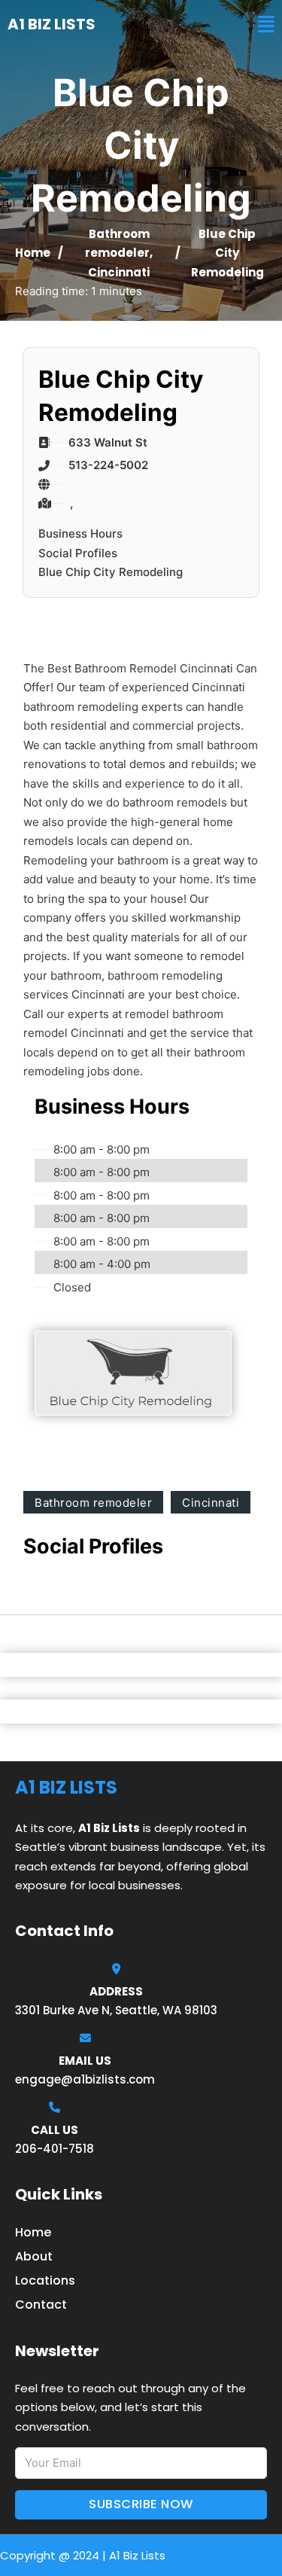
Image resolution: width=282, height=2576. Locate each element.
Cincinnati (119, 272)
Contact (41, 2305)
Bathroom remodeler (93, 1503)
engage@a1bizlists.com (85, 2079)
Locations (45, 2280)
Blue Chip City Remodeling (111, 572)
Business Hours (80, 533)
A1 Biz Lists (52, 24)
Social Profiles (78, 553)
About (34, 2256)
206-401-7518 (55, 2149)
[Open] (266, 24)
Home (33, 253)
